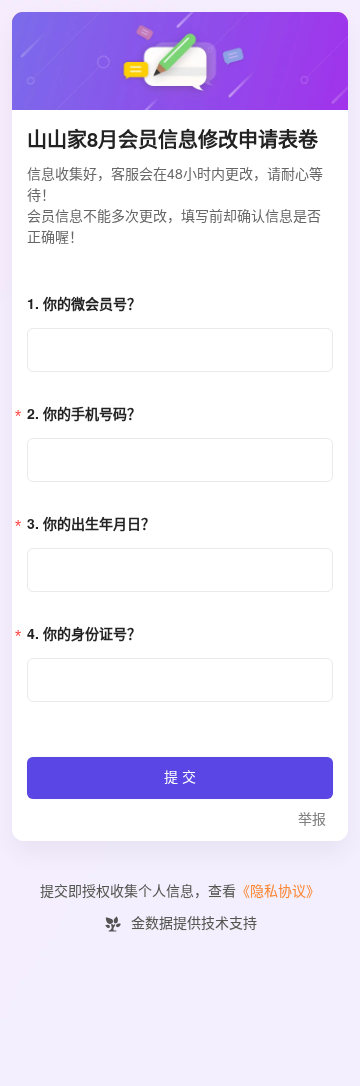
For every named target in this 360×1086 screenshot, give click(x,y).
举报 (312, 819)
